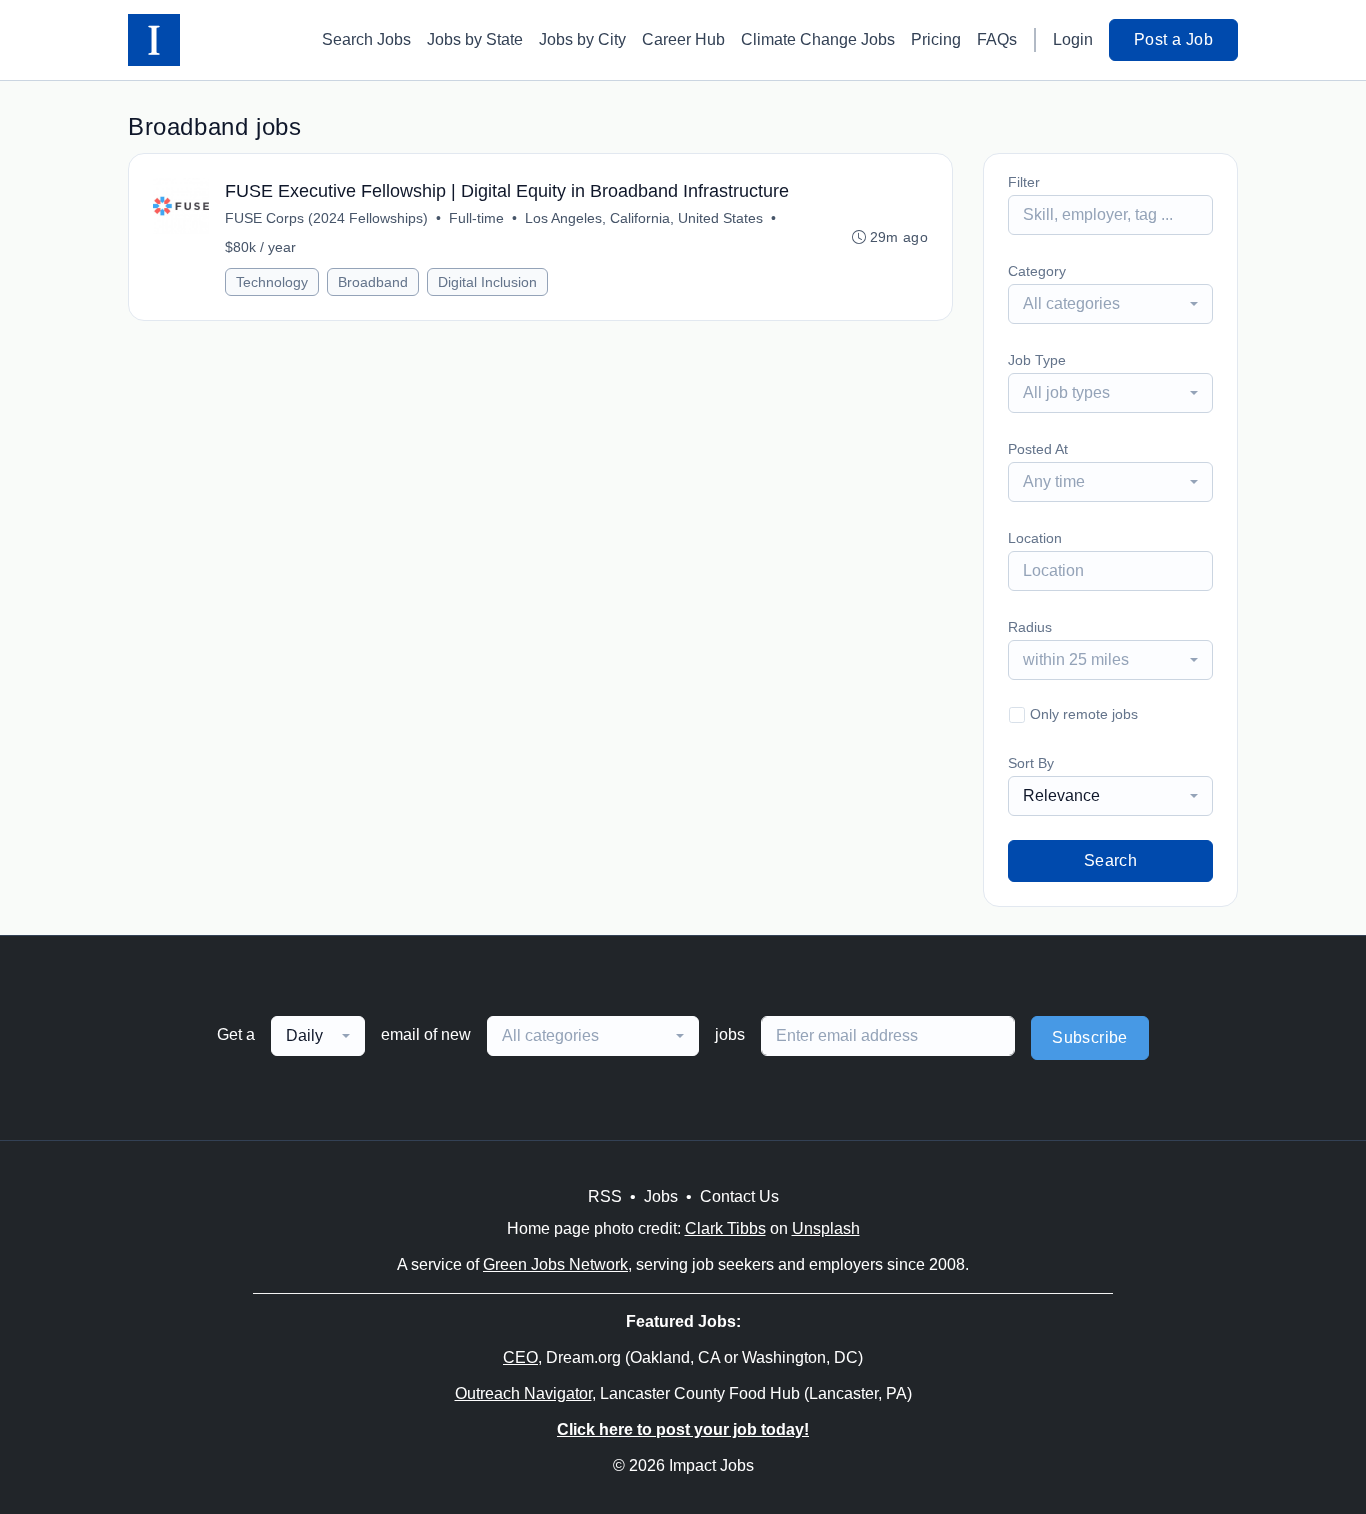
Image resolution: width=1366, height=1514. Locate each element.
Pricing (936, 39)
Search (1110, 860)
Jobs (661, 1196)
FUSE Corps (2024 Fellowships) (326, 218)
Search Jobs (366, 39)
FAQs (997, 39)
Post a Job (1173, 39)
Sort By (1031, 763)
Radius (1030, 627)
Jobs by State (475, 39)
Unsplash (826, 1228)
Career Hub (683, 39)
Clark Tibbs (725, 1228)
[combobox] (1110, 304)
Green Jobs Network (555, 1264)
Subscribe (1090, 1037)
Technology (272, 282)
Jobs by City (582, 39)
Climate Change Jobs (818, 39)
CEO (520, 1357)
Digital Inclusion (487, 282)
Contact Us (739, 1196)
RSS (605, 1196)
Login (1073, 39)
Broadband (373, 282)
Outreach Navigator (523, 1393)
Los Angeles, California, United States (644, 218)
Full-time (476, 218)
